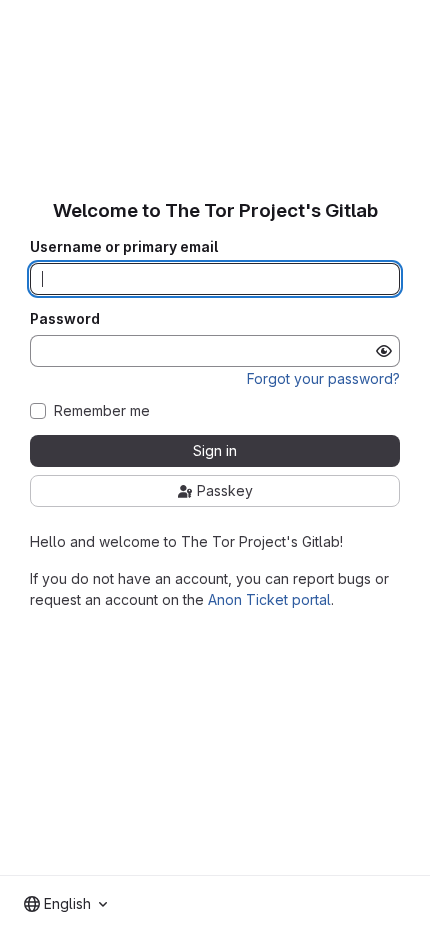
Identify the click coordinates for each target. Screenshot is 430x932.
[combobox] (65, 904)
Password (65, 319)
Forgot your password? (323, 378)
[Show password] (384, 351)
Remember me (102, 411)
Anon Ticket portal (269, 599)
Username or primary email (124, 247)
